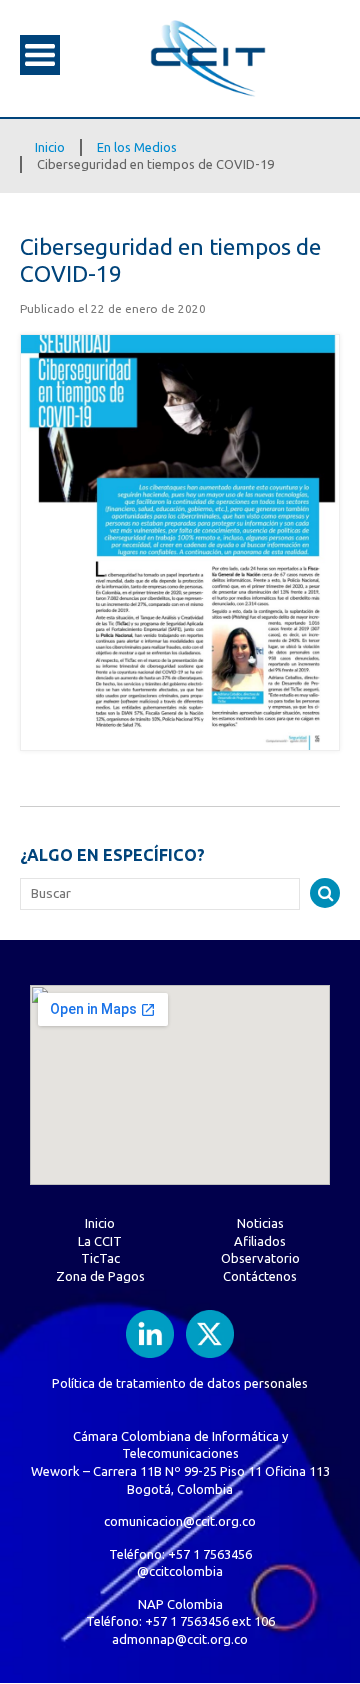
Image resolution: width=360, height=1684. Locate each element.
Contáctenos (260, 1276)
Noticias (260, 1223)
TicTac (100, 1258)
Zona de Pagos (100, 1276)
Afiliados (260, 1241)
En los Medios (137, 147)
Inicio (50, 147)
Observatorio (260, 1258)
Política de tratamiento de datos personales (180, 1383)
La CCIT (100, 1241)
